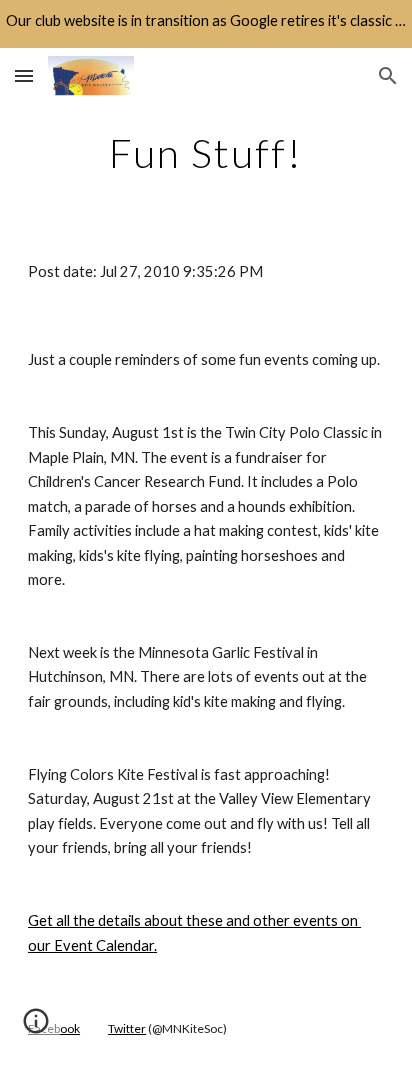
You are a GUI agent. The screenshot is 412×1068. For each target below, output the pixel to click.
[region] (206, 24)
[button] (24, 75)
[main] (206, 153)
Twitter (127, 1028)
